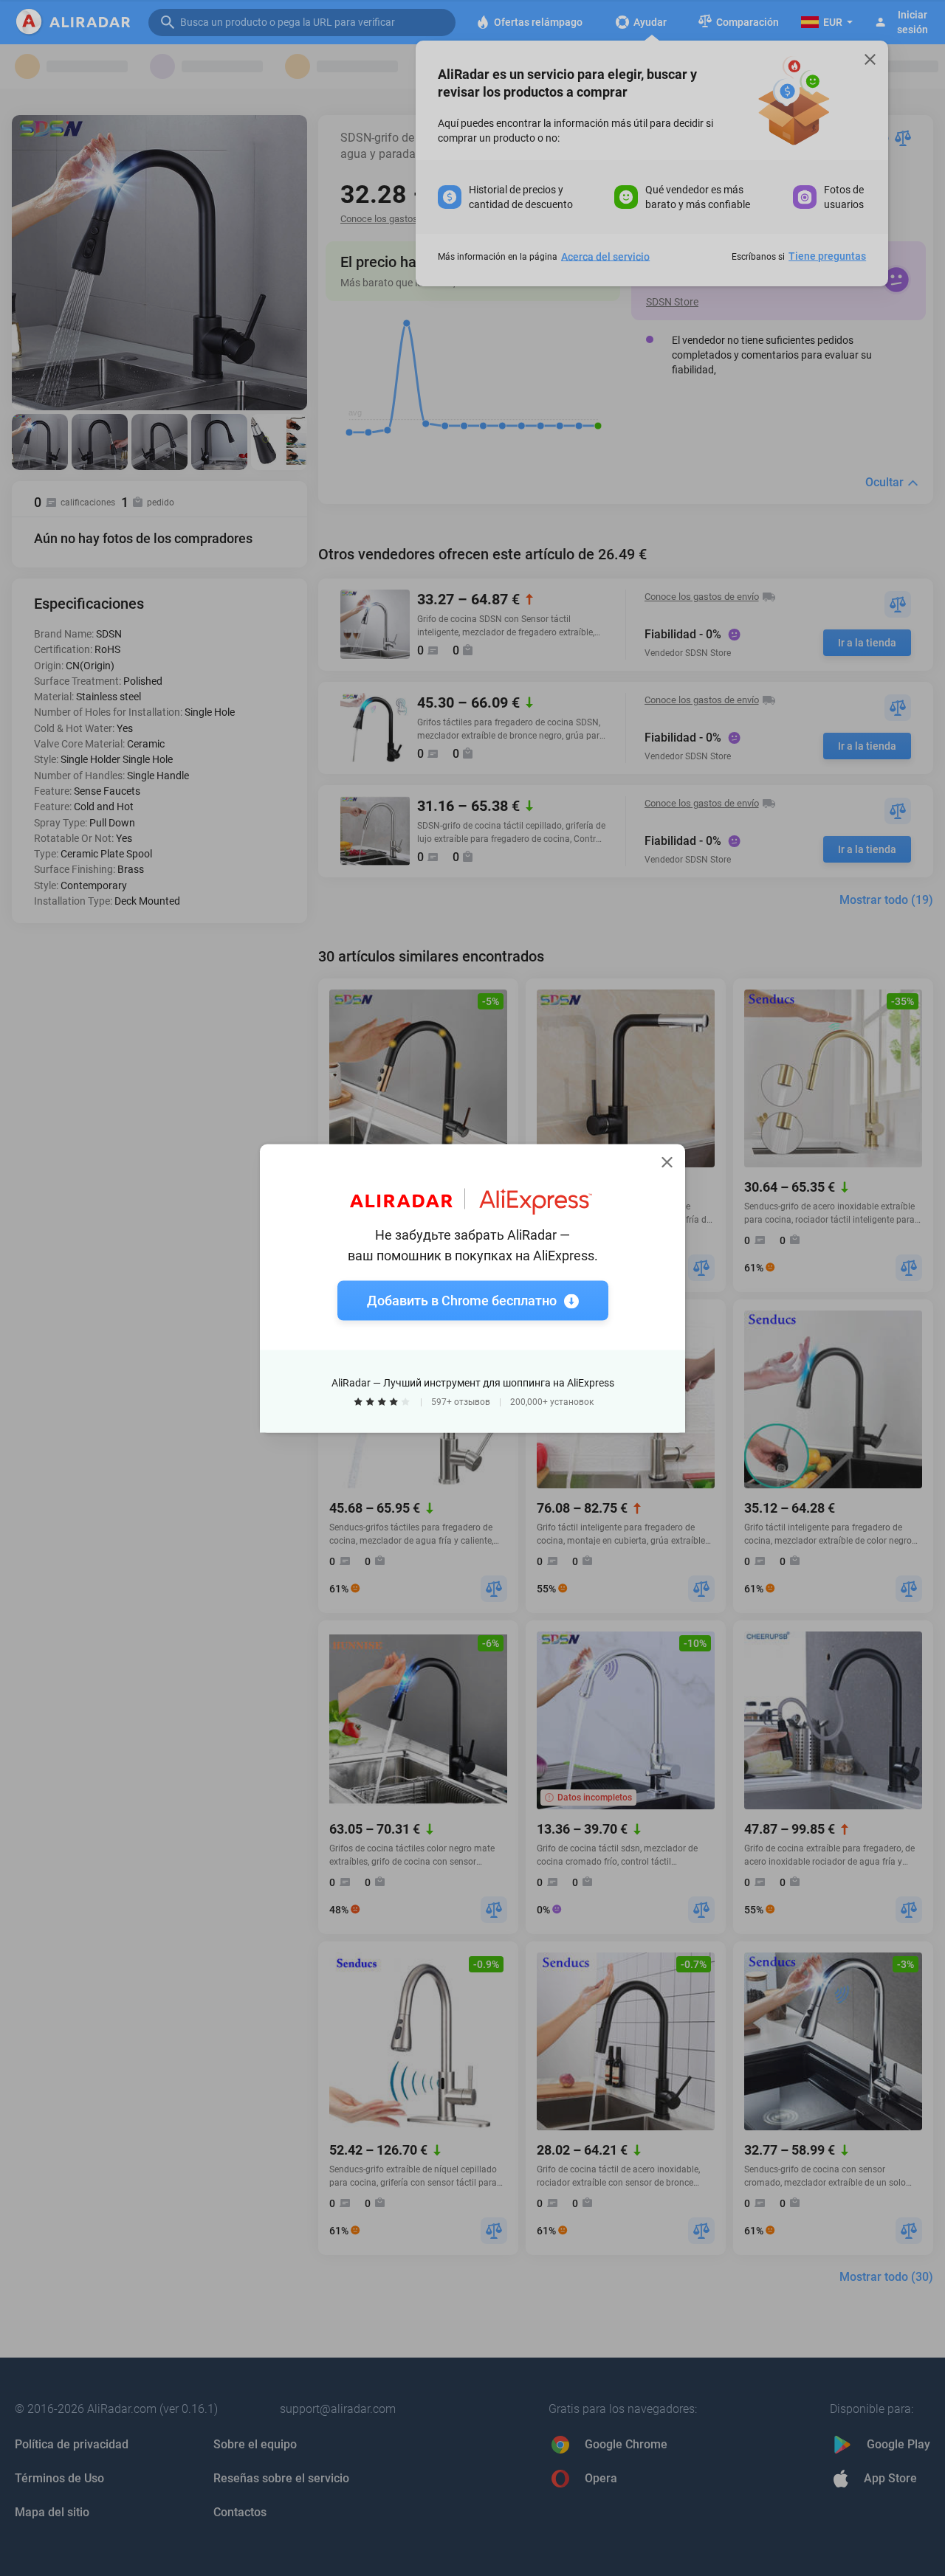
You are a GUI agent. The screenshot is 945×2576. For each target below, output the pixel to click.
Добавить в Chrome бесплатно (462, 1300)
